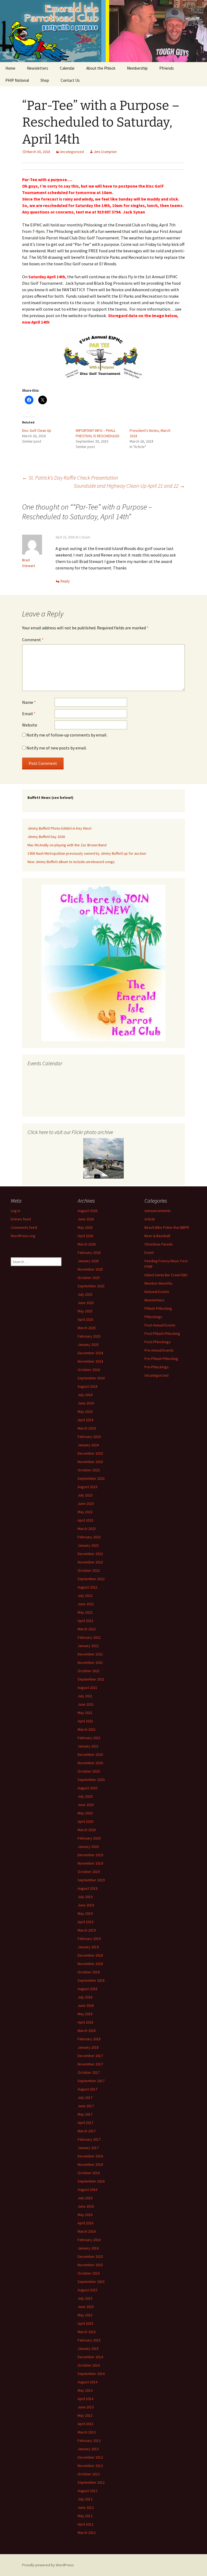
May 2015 (85, 2315)
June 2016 (86, 2206)
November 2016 (90, 2164)
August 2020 (87, 1788)
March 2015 (87, 2332)
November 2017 (90, 2064)
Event (149, 1253)
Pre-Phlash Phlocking (161, 1359)
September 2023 (91, 1478)
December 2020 (90, 1754)
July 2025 (85, 1294)
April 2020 (85, 1821)
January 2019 (88, 1947)
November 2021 (90, 1662)
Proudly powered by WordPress (48, 2565)
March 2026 (87, 1244)
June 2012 (86, 2507)
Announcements (158, 1211)
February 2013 (89, 2441)
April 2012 (85, 2524)
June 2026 (86, 1219)
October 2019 (89, 1872)
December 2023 (90, 1453)
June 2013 (86, 2407)
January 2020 (88, 1847)
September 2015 (91, 2282)
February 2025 (89, 1336)
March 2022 (87, 1629)
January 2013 (88, 2449)
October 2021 (89, 1671)
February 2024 (89, 1437)
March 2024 (87, 1428)
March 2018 (87, 2031)
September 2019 (91, 1880)
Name (29, 702)
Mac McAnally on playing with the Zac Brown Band (67, 845)
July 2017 (85, 2098)
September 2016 (91, 2181)
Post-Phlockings (158, 1342)
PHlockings (153, 1317)
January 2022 (88, 1646)
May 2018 (85, 2014)
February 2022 (89, 1637)
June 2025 (86, 1303)
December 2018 (90, 1955)
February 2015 (89, 2340)
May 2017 (85, 2114)
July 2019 (85, 1897)
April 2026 (85, 1236)
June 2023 (86, 1503)
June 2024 (86, 1403)
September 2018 (91, 1980)
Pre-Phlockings (157, 1367)
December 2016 (90, 2156)
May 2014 (85, 2390)
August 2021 (87, 1688)
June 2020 (86, 1805)
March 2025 (87, 1328)
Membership (137, 68)
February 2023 (89, 1537)
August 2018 (87, 1989)
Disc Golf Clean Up (37, 430)
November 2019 (90, 1863)
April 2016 (85, 2223)
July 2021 (85, 1696)
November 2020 (90, 1763)
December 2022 (90, 1554)
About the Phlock (101, 68)
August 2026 (87, 1211)
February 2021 (89, 1738)
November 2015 (90, 2265)
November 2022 (90, 1562)
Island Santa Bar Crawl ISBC (166, 1275)
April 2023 (85, 1520)
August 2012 (87, 2491)
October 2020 (89, 1771)
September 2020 (91, 1780)
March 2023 (87, 1529)
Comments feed (24, 1227)
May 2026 (85, 1227)
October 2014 (89, 2365)
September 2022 (91, 1579)
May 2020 (85, 1813)
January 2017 (88, 2148)
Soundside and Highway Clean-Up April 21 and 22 (129, 486)
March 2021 (87, 1729)
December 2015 (90, 2256)
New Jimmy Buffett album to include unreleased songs (71, 862)
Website (30, 725)
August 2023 (87, 1487)
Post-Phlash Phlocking (162, 1333)
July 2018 (85, 1997)
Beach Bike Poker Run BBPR (167, 1227)
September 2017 (91, 2081)
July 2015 (85, 2298)
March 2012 (87, 2533)
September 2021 (91, 1679)
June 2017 (86, 2106)
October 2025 (89, 1278)
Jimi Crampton (105, 152)
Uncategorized (72, 152)
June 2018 (86, 2005)
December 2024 (90, 1353)
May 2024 (85, 1411)
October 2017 (89, 2072)
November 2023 (90, 1462)
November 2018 (90, 1964)
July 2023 (85, 1495)
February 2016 (89, 2240)
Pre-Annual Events (159, 1350)
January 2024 (88, 1445)
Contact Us (70, 80)
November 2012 (90, 2466)
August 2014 (87, 2382)
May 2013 (85, 2415)
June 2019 (86, 1905)
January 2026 (88, 1261)
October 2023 (89, 1470)
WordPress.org (23, 1236)
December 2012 (90, 2457)
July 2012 (85, 2499)
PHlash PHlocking (158, 1308)
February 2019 (89, 1939)
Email (29, 714)
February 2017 (89, 2139)
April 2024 (85, 1420)
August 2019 (87, 1888)
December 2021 (90, 1654)
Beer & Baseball (157, 1236)
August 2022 (87, 1587)
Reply (65, 581)
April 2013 (85, 2424)
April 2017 (85, 2123)
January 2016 (88, 2248)
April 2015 (85, 2323)
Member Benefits (158, 1283)
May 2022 (85, 1612)
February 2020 (89, 1838)
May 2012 (85, 2516)
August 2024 (87, 1386)
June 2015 (86, 2307)
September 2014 (91, 2374)
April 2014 (85, 2399)
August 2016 (87, 2190)
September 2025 (91, 1286)
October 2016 (89, 2173)
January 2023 (88, 1545)
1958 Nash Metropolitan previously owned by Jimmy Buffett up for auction (87, 853)
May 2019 (85, 1913)
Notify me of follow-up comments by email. (67, 735)
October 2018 (89, 1972)
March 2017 (87, 2131)
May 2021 (85, 1713)
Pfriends (167, 68)
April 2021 (85, 1721)
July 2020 (85, 1796)
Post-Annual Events (160, 1325)
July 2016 (85, 2198)
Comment (33, 640)
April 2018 (85, 2022)
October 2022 (89, 1570)
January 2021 (88, 1746)
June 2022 (86, 1604)
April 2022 (85, 1621)
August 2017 (87, 2089)
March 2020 (87, 1830)
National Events (157, 1292)
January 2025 (88, 1345)
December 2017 (90, 2056)
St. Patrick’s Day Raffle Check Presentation (70, 478)
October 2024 (89, 1370)
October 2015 (89, 2273)
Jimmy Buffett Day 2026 (46, 837)
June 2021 (86, 1704)
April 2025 (85, 1319)
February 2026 (89, 1253)
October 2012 (89, 2474)
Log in (15, 1211)
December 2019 (90, 1855)
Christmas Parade (159, 1244)
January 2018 (88, 2047)
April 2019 (85, 1922)
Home (10, 68)
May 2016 (85, 2215)
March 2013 (87, 2432)
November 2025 (90, 1269)
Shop (45, 80)
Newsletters (38, 68)
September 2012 (91, 2482)
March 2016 (87, 2231)
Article (150, 1219)
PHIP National (17, 80)
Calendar (67, 68)
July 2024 (85, 1395)
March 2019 (87, 1930)
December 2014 (90, 2357)
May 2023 (85, 1512)
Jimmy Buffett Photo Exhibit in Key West (59, 828)
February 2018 (89, 2039)
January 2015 (88, 2348)
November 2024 (90, 1361)
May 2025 (85, 1311)
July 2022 (85, 1596)
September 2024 (91, 1378)
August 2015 (87, 2290)
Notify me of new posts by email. (57, 748)
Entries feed (21, 1219)
